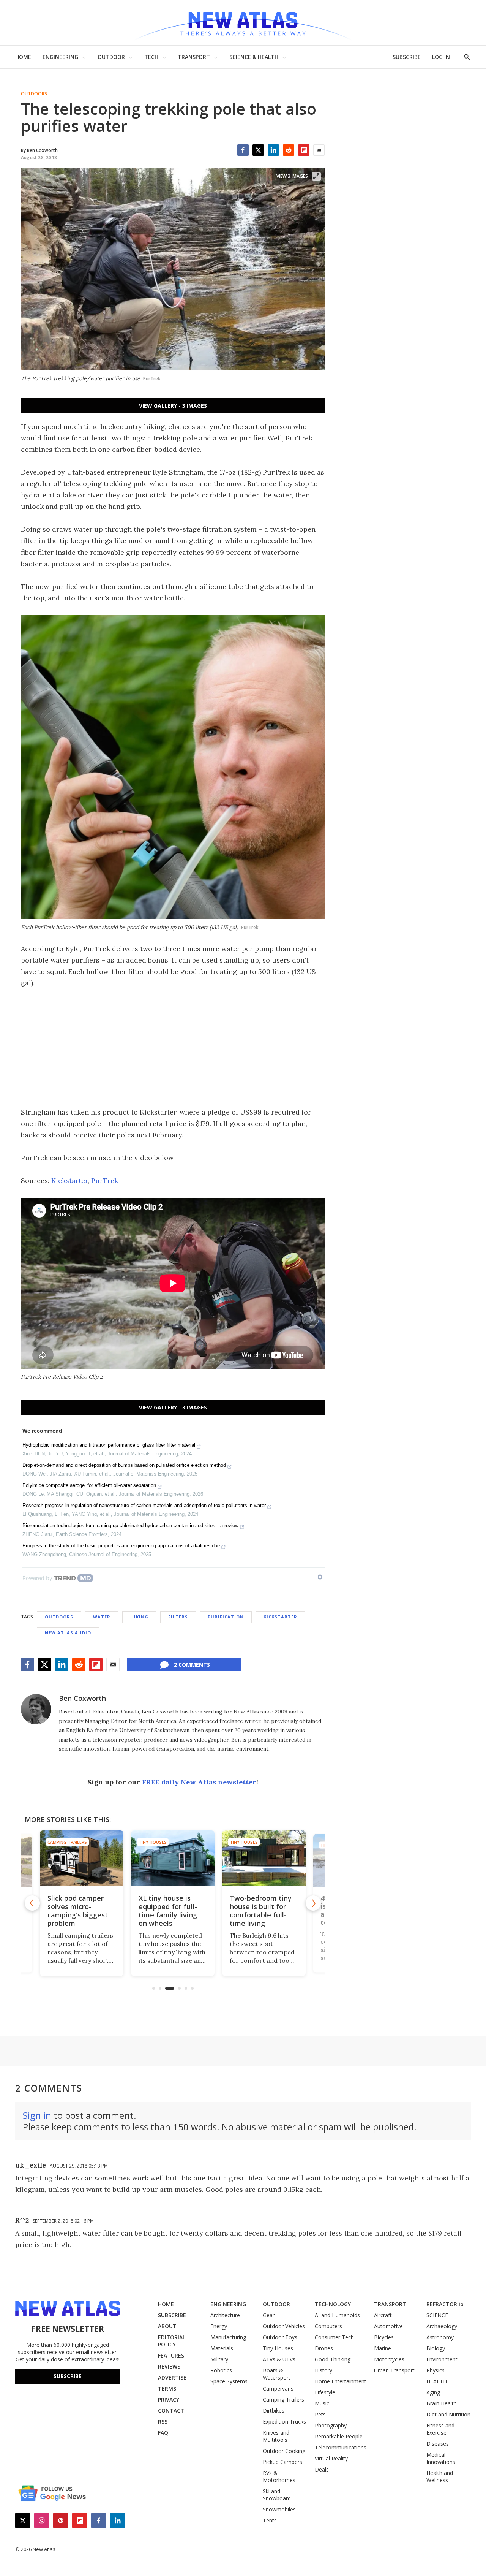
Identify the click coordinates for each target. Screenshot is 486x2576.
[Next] (313, 1903)
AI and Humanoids (337, 2315)
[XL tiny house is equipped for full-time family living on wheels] (173, 1858)
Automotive (388, 2326)
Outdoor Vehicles (284, 2326)
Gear (269, 2315)
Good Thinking (333, 2359)
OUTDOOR (111, 57)
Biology (436, 2348)
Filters (178, 1617)
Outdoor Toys (280, 2337)
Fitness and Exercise (440, 2429)
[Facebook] (243, 150)
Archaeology (442, 2326)
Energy (219, 2326)
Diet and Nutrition (448, 2414)
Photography (331, 2425)
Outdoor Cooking (284, 2451)
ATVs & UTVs (279, 2359)
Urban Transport (394, 2370)
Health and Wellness (440, 2476)
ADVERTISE (172, 2377)
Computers (328, 2326)
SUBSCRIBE (407, 57)
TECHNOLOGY (333, 2304)
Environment (442, 2359)
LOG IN (441, 57)
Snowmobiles (279, 2509)
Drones (324, 2348)
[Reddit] (289, 150)
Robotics (221, 2370)
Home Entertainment (341, 2381)
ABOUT (167, 2326)
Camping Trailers (67, 1842)
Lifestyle (325, 2392)
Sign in (37, 2115)
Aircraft (383, 2315)
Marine (383, 2348)
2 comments (192, 1665)
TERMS (167, 2388)
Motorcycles (389, 2359)
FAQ (163, 2433)
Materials (222, 2348)
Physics (436, 2370)
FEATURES (171, 2355)
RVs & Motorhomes (279, 2476)
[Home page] (243, 23)
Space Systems (229, 2381)
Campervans (278, 2388)
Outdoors (34, 94)
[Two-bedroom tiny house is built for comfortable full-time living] (264, 1858)
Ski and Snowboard (277, 2495)
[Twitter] (258, 150)
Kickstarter (69, 1180)
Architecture (225, 2315)
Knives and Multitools (276, 2436)
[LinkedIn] (273, 150)
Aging (433, 2392)
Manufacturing (228, 2337)
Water (102, 1617)
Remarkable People (339, 2436)
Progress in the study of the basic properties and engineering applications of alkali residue (121, 1546)
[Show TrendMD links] (320, 1577)
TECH (151, 57)
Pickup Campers (282, 2462)
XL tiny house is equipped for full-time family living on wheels (168, 1911)
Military (219, 2359)
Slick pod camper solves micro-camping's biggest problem (78, 1911)
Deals (322, 2469)
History (323, 2370)
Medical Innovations (441, 2458)
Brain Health (442, 2403)
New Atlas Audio (68, 1633)
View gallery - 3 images (173, 406)
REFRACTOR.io (445, 2304)
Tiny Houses (153, 1842)
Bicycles (384, 2337)
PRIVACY (169, 2399)
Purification (226, 1617)
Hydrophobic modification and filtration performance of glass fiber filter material (109, 1445)
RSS (163, 2422)
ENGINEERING (60, 57)
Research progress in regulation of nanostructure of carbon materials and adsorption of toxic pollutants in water (144, 1505)
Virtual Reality (331, 2458)
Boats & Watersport (277, 2374)
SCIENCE (437, 2315)
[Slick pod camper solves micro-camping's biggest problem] (82, 1858)
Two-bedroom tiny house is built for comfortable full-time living (261, 1911)
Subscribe (68, 2376)
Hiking (139, 1617)
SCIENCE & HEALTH (254, 57)
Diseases (438, 2444)
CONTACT (171, 2411)
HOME (23, 57)
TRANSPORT (194, 57)
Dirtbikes (274, 2411)
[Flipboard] (304, 150)
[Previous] (32, 1903)
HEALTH (437, 2381)
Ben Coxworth (82, 1698)
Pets (320, 2414)
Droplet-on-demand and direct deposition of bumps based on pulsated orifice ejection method (124, 1465)
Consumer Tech (334, 2337)
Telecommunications (341, 2447)
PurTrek (105, 1180)
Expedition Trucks (284, 2422)
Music (322, 2403)
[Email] (319, 150)
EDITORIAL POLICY (172, 2341)
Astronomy (440, 2337)
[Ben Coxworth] (36, 1709)
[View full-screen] (316, 176)
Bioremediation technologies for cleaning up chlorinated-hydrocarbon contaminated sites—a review (130, 1525)
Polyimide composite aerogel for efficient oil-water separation (89, 1485)
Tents (270, 2520)
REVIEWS (169, 2366)
